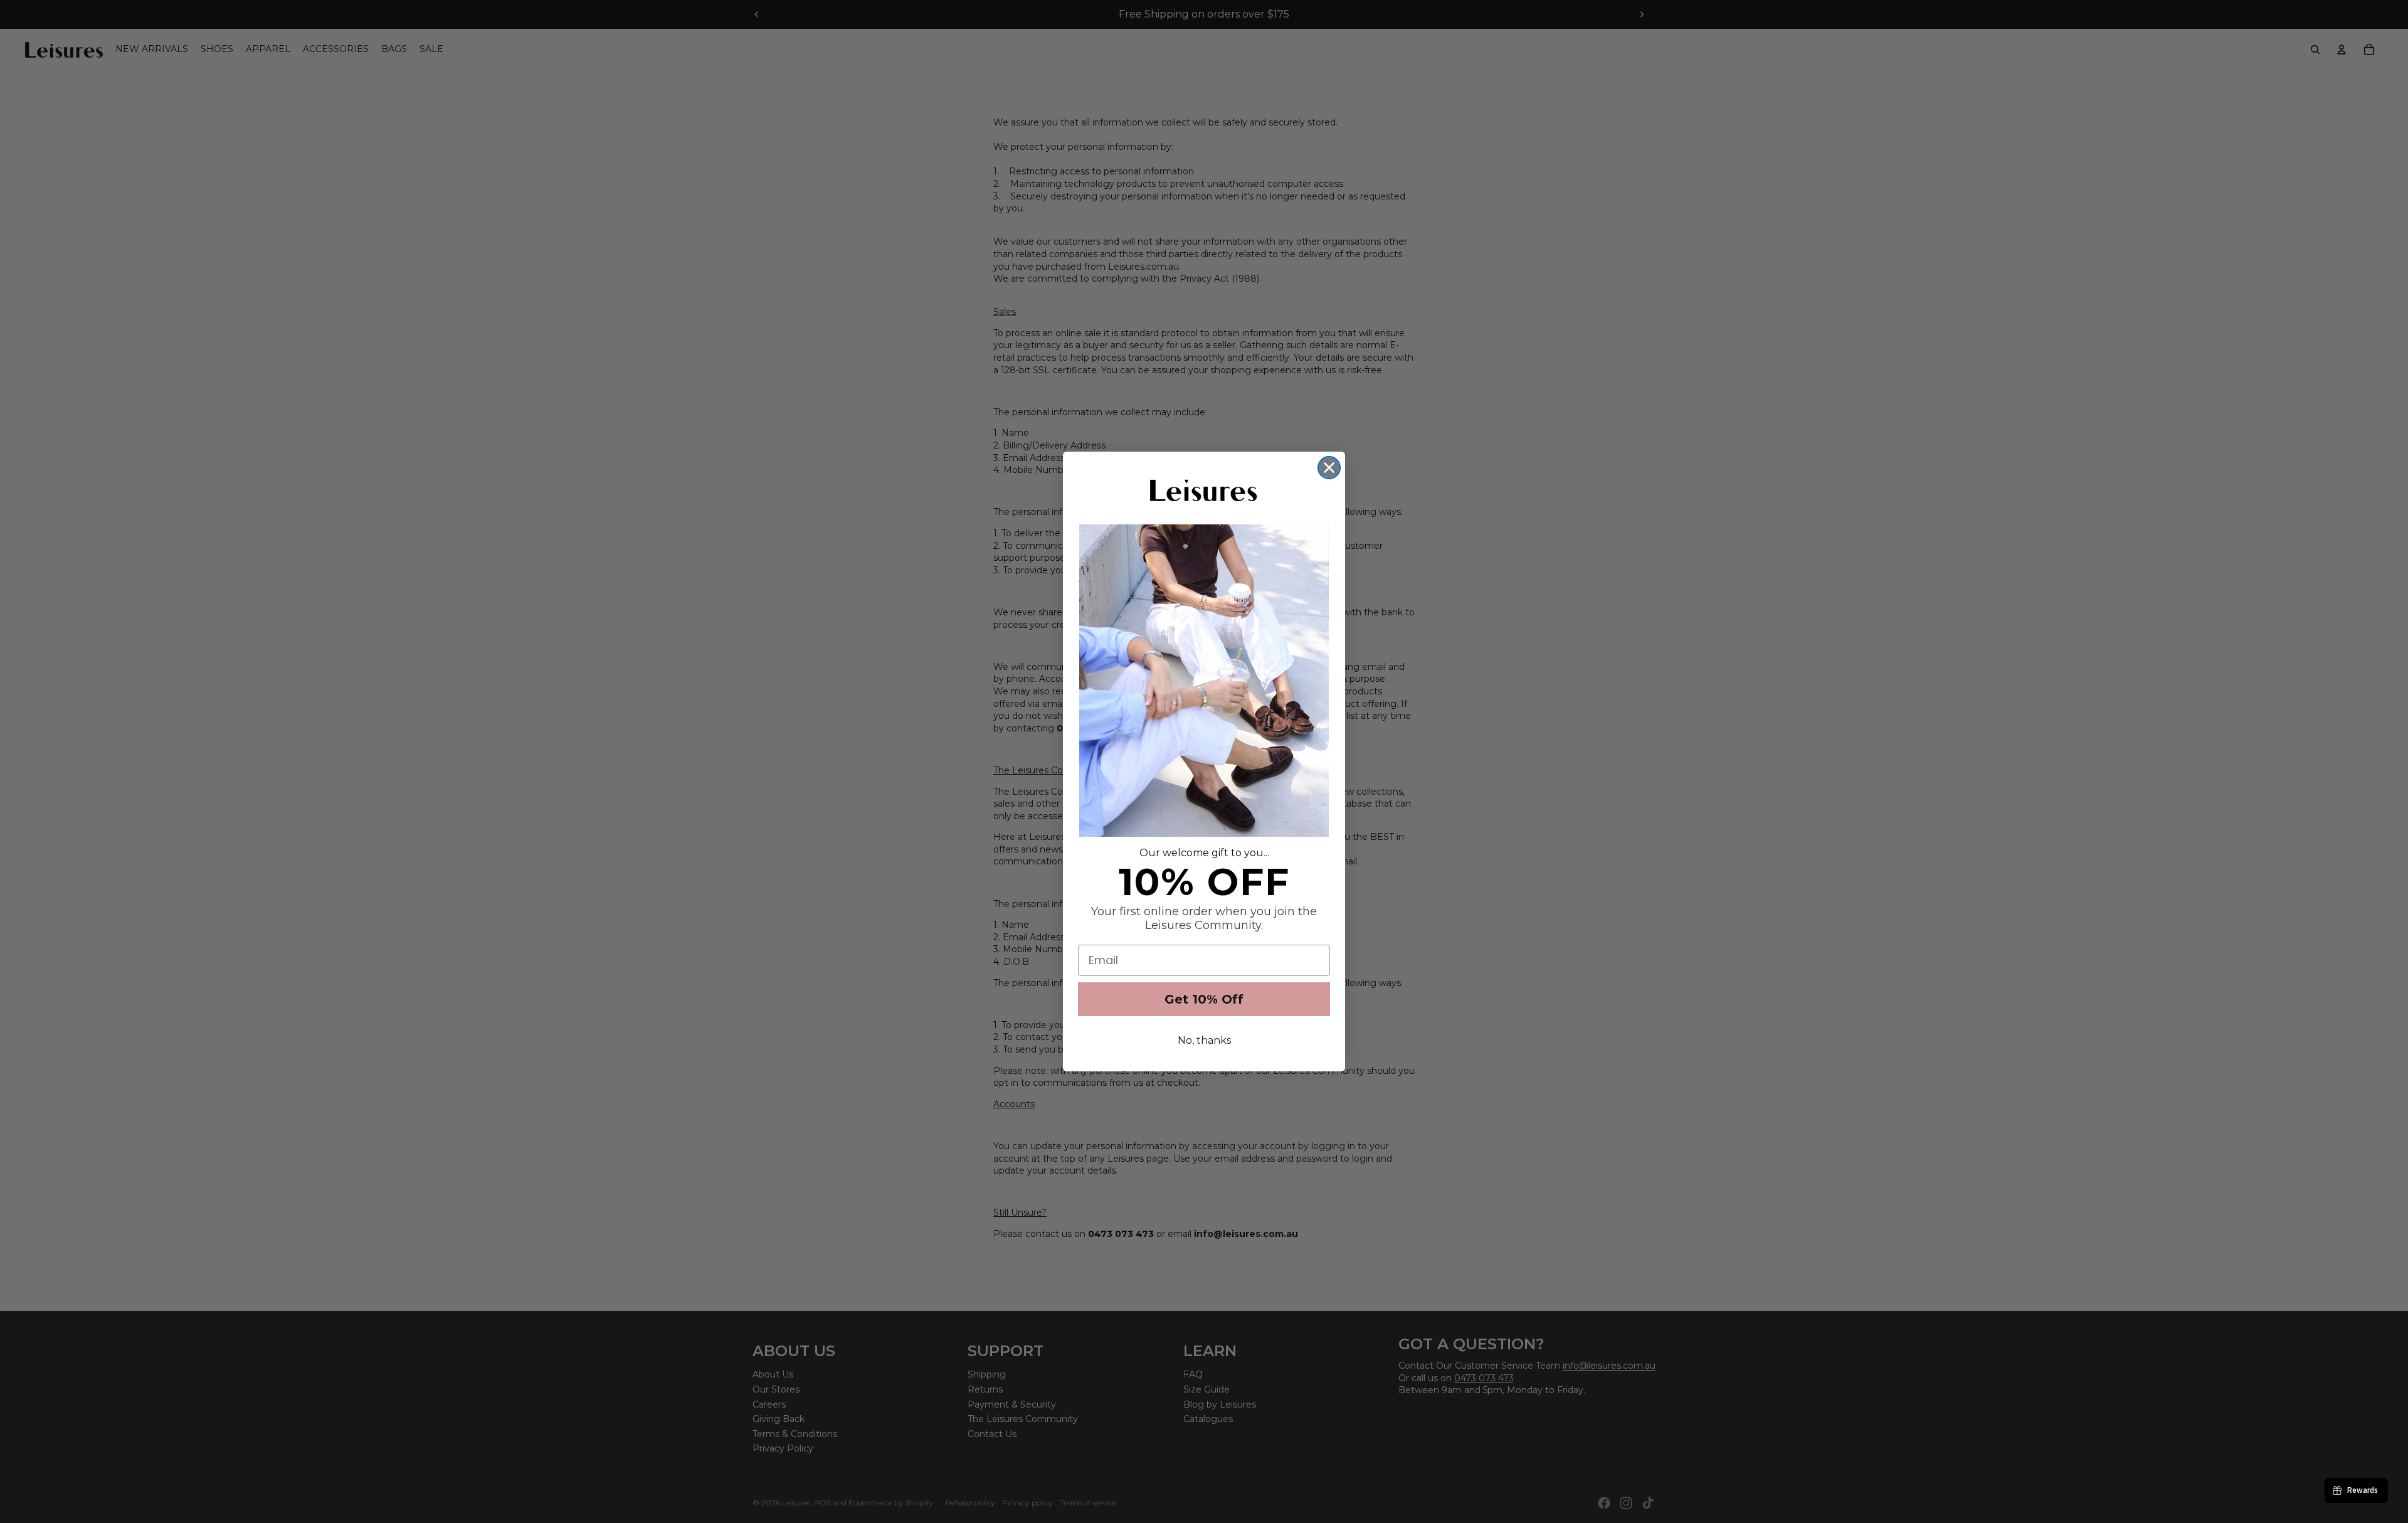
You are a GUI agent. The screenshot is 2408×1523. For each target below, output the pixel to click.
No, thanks (1204, 1040)
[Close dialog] (1329, 468)
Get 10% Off (1204, 999)
